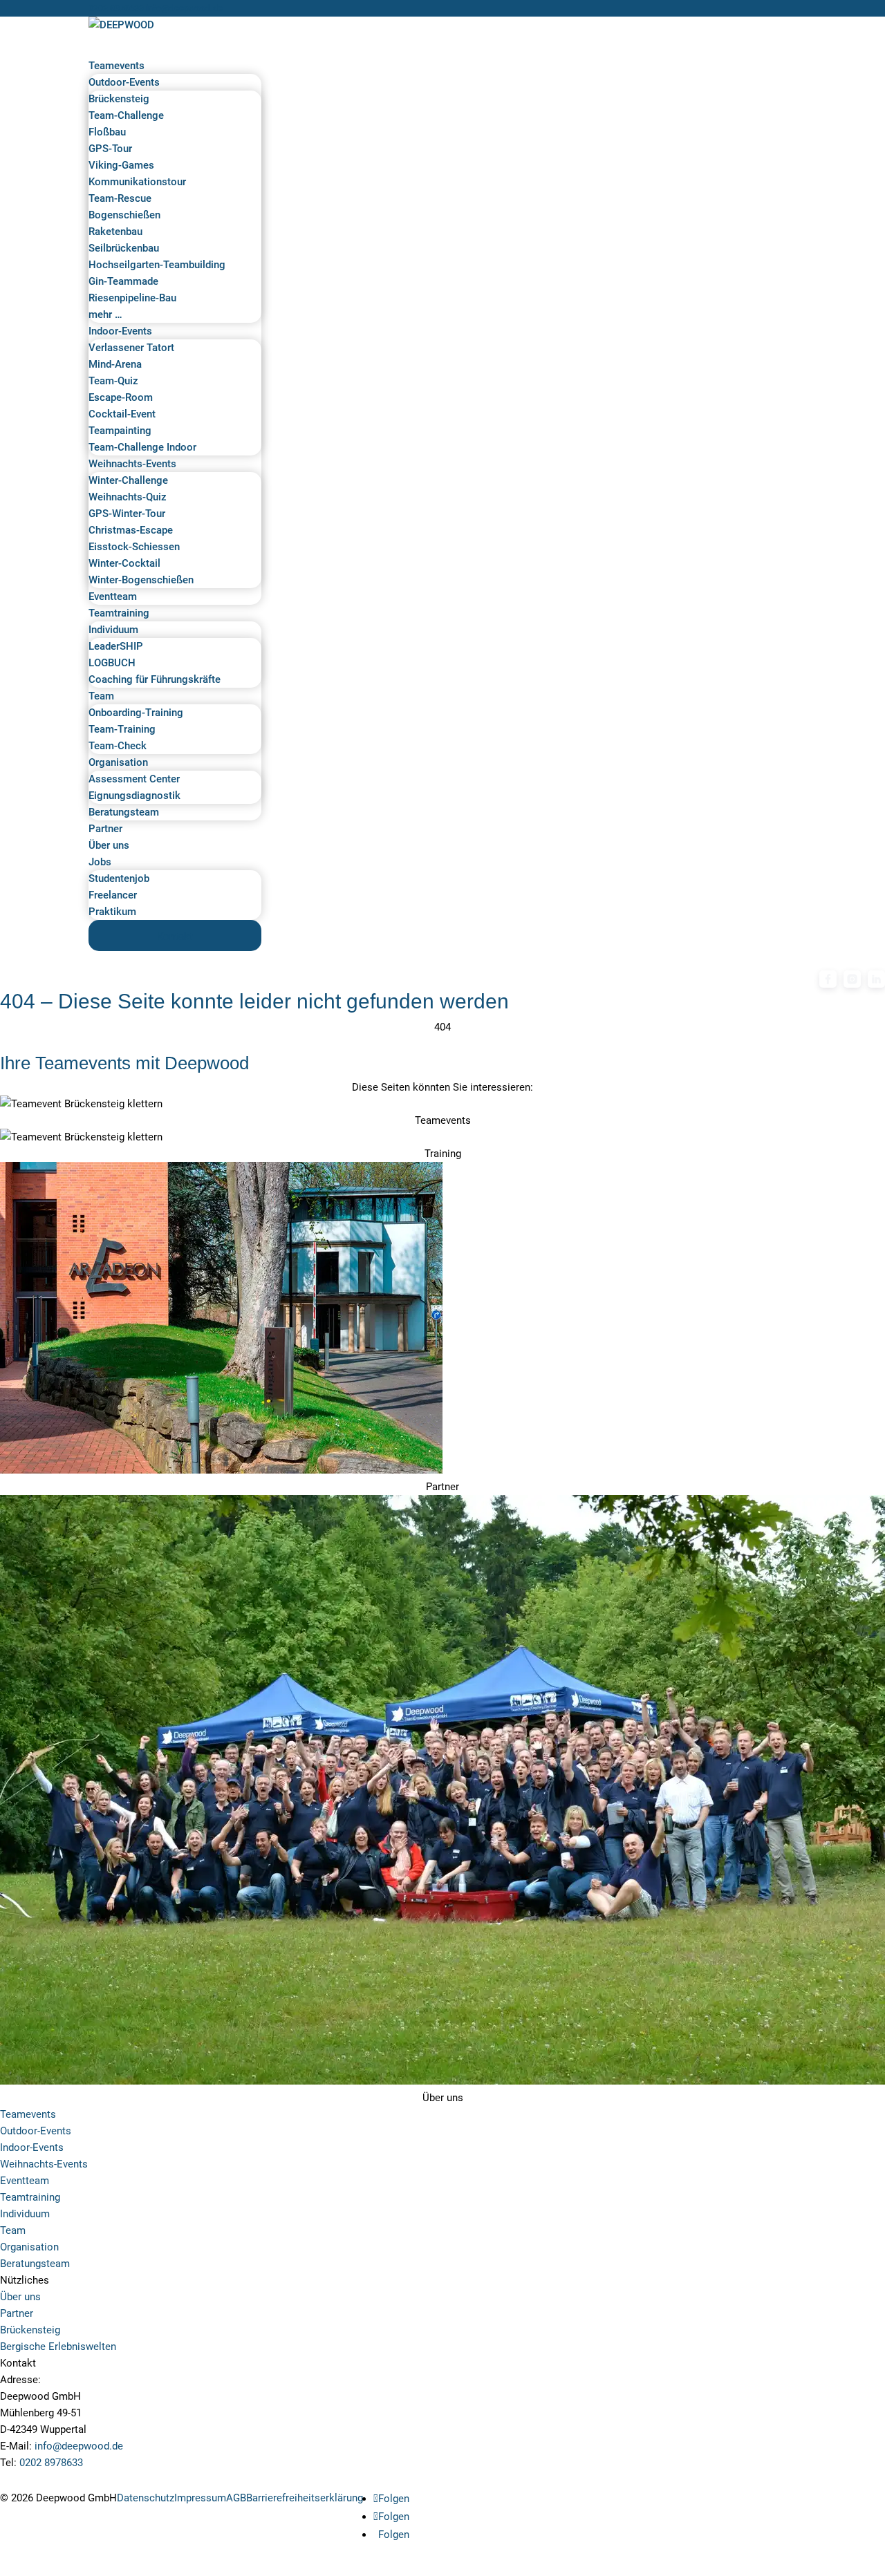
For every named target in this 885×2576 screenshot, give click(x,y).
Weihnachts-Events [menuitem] (132, 464)
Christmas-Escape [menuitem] (131, 530)
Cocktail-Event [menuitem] (122, 414)
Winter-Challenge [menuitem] (128, 480)
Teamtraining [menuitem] (119, 613)
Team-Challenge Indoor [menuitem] (142, 447)
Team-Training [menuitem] (122, 729)
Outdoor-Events (36, 2131)
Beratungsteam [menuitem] (124, 812)
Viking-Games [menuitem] (121, 165)
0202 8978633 (116, 8)
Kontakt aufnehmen (61, 2480)
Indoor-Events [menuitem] (120, 331)
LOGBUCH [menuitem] (112, 663)
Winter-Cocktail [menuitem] (124, 563)
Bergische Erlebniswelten (58, 2347)
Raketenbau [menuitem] (115, 232)
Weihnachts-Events (44, 2164)
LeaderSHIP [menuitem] (116, 646)
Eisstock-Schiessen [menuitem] (134, 547)
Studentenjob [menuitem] (119, 878)
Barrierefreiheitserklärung (305, 2498)
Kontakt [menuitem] (175, 937)
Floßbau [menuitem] (107, 132)
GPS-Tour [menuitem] (110, 149)
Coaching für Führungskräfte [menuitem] (155, 679)
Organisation (29, 2247)
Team (13, 2230)
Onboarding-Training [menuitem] (136, 713)
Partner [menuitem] (105, 829)
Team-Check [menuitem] (118, 746)
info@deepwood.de (79, 2446)
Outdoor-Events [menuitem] (124, 82)
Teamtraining (30, 2197)
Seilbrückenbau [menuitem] (124, 248)
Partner (17, 2313)
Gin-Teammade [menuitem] (123, 281)
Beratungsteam (35, 2264)
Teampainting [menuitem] (120, 431)
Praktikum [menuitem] (112, 912)
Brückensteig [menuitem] (119, 99)
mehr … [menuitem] (105, 314)
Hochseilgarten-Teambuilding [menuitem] (157, 265)
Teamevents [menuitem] (117, 66)
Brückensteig (30, 2330)
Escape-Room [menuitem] (121, 397)
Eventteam (25, 2181)
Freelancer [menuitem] (113, 895)
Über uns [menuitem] (109, 845)
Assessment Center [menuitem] (134, 779)
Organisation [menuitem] (118, 762)
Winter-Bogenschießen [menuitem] (141, 580)
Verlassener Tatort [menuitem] (131, 348)
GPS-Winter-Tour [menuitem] (127, 514)
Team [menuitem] (101, 696)
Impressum (200, 2498)
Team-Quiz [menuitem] (113, 381)
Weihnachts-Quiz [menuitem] (128, 497)
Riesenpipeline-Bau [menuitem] (132, 298)
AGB (236, 2498)
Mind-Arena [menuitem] (115, 364)
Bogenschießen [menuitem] (124, 215)
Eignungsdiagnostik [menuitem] (134, 796)
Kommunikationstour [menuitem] (137, 182)
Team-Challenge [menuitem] (126, 115)
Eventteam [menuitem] (113, 596)
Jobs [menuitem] (100, 862)
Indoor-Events (32, 2147)
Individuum (25, 2214)
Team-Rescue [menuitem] (120, 198)
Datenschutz (146, 2498)
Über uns (20, 2297)
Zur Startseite (46, 1045)
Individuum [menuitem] (113, 630)
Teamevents (28, 2114)
